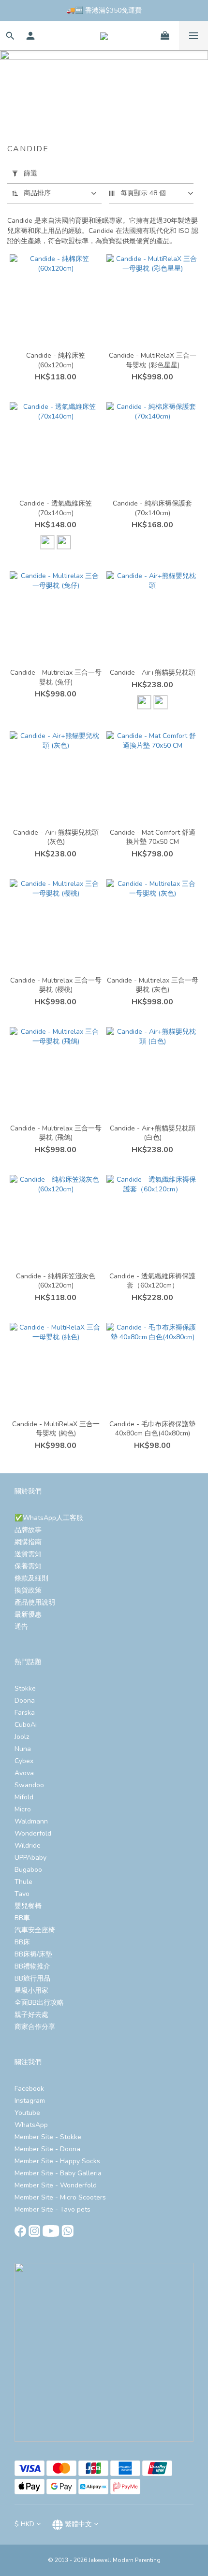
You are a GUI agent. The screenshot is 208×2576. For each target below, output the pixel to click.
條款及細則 (31, 1578)
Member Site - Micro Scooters (60, 2197)
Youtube (27, 2113)
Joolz (22, 1737)
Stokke (25, 1688)
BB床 (22, 1942)
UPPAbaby (30, 1858)
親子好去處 (31, 2015)
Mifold (24, 1797)
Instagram (30, 2101)
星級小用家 (31, 1990)
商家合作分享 (35, 2027)
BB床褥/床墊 (33, 1954)
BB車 (22, 1918)
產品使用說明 (35, 1602)
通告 (21, 1627)
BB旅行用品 (32, 1978)
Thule (23, 1882)
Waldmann (31, 1821)
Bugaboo (28, 1870)
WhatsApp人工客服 (53, 1518)
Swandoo (29, 1785)
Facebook (29, 2089)
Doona (25, 1700)
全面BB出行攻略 (39, 2003)
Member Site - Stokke (48, 2137)
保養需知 (28, 1566)
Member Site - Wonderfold (56, 2185)
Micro (23, 1809)
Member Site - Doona (47, 2149)
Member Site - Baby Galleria (58, 2173)
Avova (24, 1773)
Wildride (28, 1845)
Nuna (23, 1749)
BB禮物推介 (32, 1966)
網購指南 (28, 1542)
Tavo (22, 1894)
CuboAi (26, 1725)
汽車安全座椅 (35, 1930)
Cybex (24, 1761)
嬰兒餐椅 (28, 1906)
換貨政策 (28, 1590)
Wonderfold (33, 1833)
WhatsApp (31, 2125)
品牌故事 (28, 1530)
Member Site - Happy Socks (57, 2161)
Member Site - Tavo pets (52, 2209)
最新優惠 (28, 1614)
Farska (25, 1713)
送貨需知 (28, 1554)
